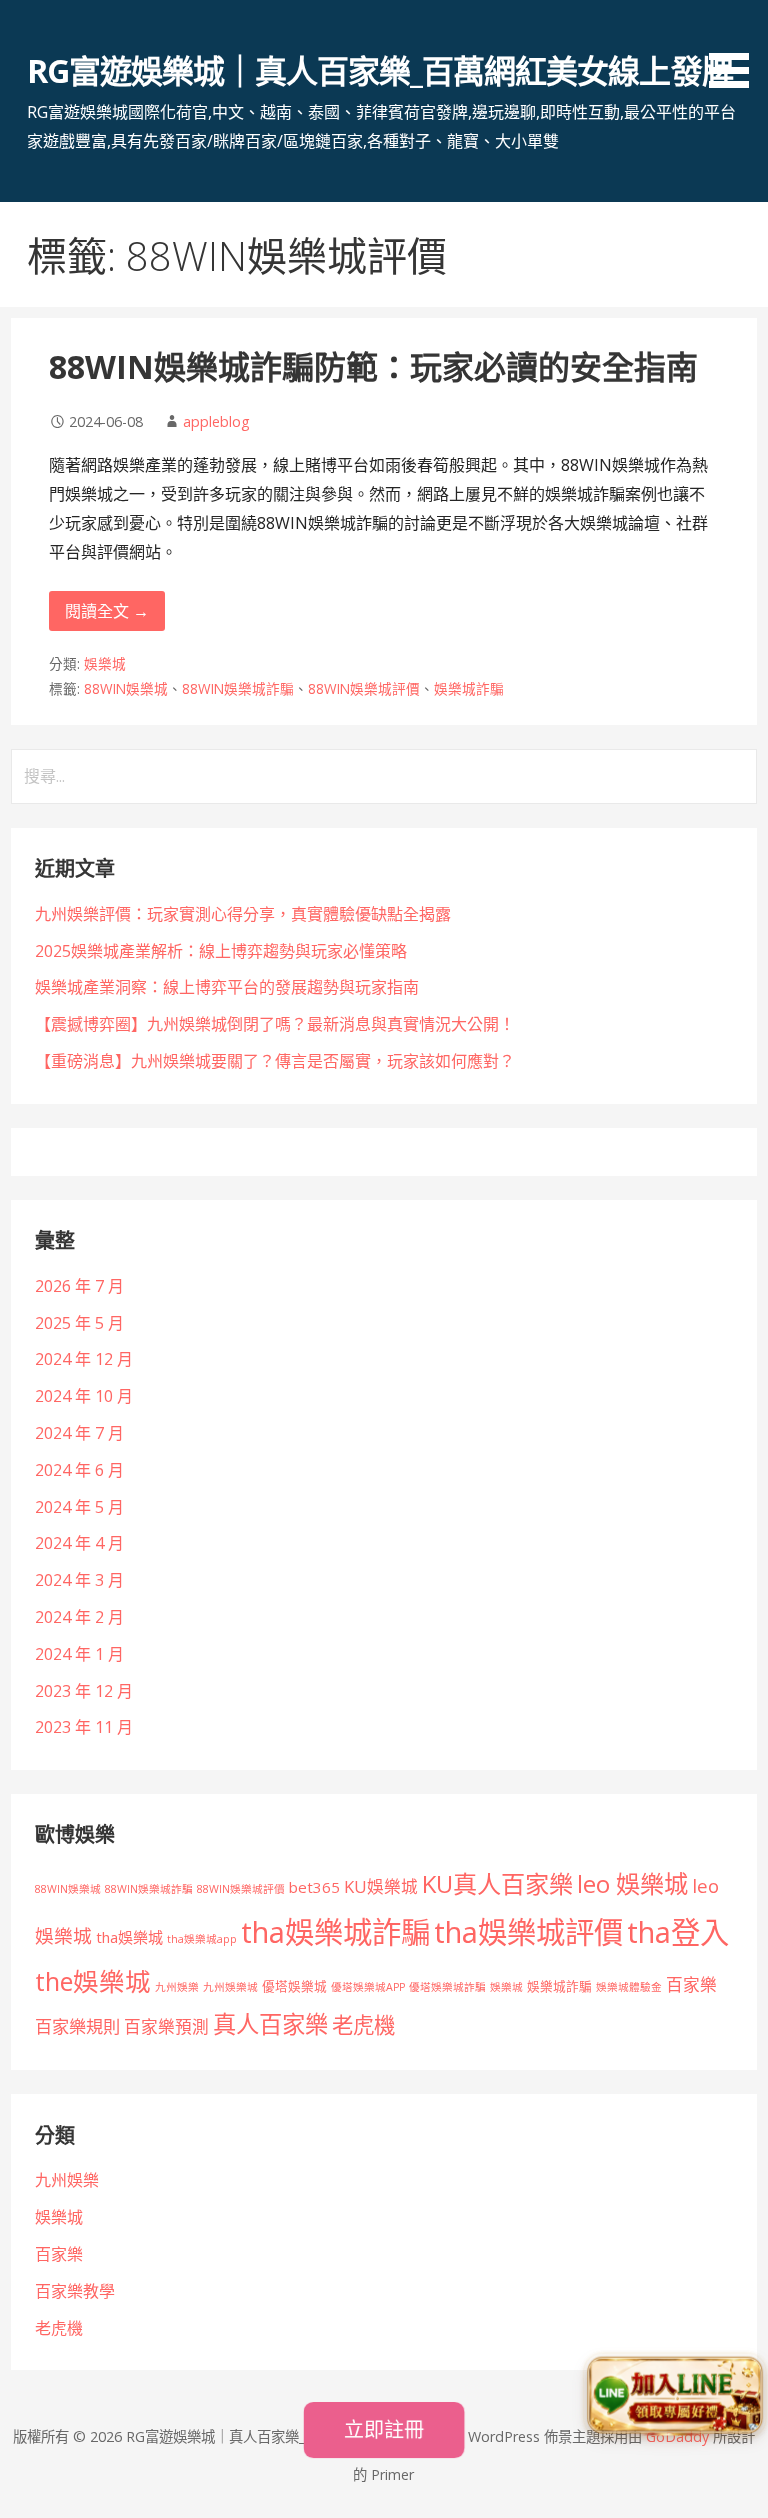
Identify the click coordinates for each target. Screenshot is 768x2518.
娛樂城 (105, 663)
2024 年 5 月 (79, 1507)
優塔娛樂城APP (368, 1987)
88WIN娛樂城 (126, 688)
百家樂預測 (166, 2026)
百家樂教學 (75, 2291)
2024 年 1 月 (79, 1654)
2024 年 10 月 (84, 1396)
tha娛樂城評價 (528, 1932)
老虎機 (363, 2024)
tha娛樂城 (129, 1937)
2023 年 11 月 (84, 1727)
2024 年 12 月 (84, 1359)
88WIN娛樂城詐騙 (238, 688)
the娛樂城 (93, 1981)
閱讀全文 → (107, 611)
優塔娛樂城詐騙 (447, 1987)
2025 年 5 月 (79, 1323)
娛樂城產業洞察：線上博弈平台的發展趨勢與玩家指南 (227, 987)
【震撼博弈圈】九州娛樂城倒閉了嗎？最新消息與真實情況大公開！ (275, 1024)
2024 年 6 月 (79, 1470)
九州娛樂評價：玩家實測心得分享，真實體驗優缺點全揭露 (243, 914)
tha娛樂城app (202, 1939)
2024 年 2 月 (79, 1617)
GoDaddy (677, 2436)
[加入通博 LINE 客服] (675, 2397)
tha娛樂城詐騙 (335, 1932)
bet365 (314, 1887)
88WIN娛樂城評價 (364, 688)
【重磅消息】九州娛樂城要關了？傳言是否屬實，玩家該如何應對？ (275, 1061)
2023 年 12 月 (84, 1691)
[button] (736, 47)
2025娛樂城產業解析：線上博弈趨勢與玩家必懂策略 (221, 951)
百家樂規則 (77, 2026)
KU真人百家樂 (497, 1883)
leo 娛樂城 (632, 1883)
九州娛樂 (177, 1987)
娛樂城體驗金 (629, 1987)
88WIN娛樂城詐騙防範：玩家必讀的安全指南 (373, 366)
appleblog (216, 421)
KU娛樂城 (381, 1886)
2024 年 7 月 (79, 1433)
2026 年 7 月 (79, 1286)
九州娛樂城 (230, 1987)
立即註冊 (383, 2429)
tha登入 (678, 1932)
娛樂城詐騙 (469, 688)
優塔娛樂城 (294, 1986)
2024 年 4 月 (79, 1543)
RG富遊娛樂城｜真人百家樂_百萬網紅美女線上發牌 (380, 70)
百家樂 (691, 1984)
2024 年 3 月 (79, 1580)
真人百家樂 (270, 2024)
